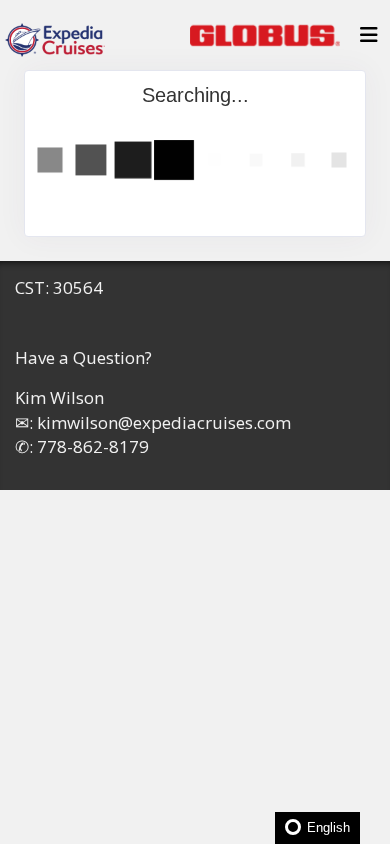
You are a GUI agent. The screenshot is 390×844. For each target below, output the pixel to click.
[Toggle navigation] (369, 40)
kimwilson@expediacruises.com (164, 422)
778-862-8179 (93, 446)
